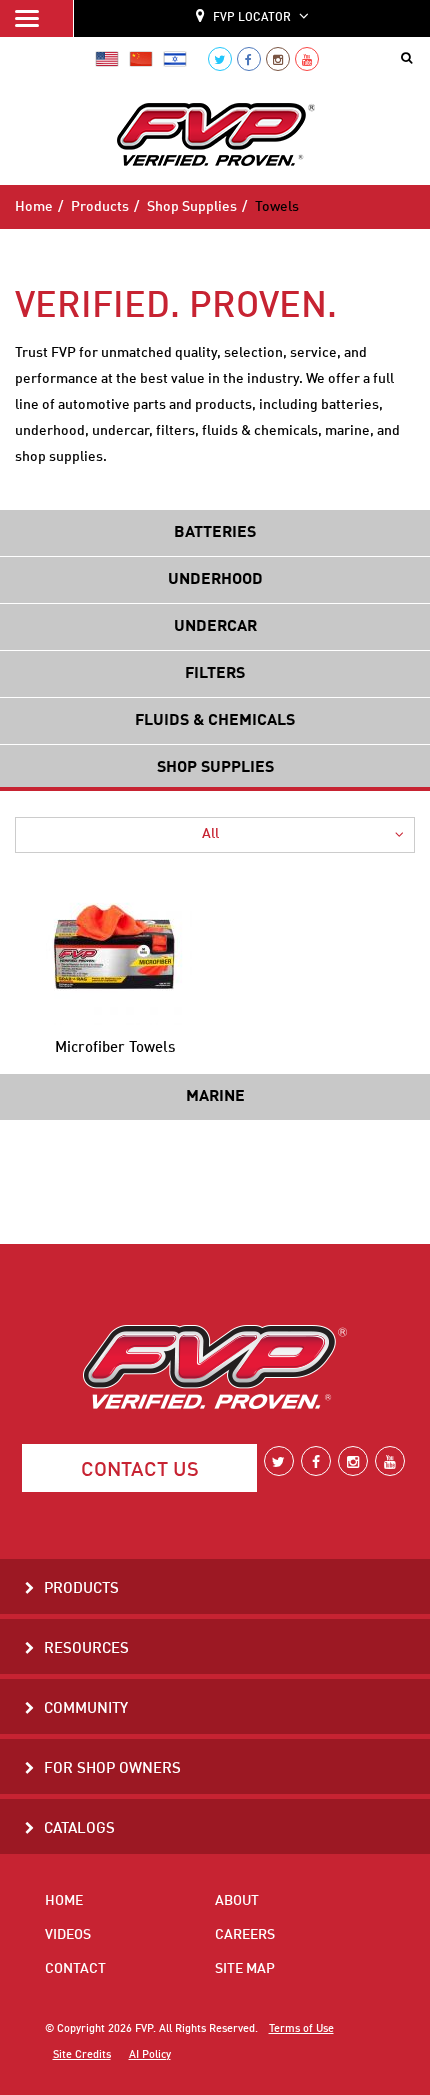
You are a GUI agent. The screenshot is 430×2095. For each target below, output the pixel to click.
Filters (215, 674)
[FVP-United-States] (107, 59)
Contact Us (140, 1471)
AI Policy (150, 2055)
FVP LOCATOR (252, 18)
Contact (75, 1969)
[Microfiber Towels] (115, 948)
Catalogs (79, 1829)
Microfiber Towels (115, 1048)
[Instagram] (278, 59)
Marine (215, 1097)
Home (34, 207)
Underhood (215, 580)
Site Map (245, 1969)
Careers (245, 1935)
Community (86, 1709)
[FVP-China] (141, 59)
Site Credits (82, 2055)
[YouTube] (307, 59)
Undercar (215, 627)
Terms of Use (301, 2029)
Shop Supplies (192, 207)
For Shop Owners (112, 1769)
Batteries (215, 533)
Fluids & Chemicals (215, 721)
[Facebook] (249, 59)
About (237, 1901)
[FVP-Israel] (175, 59)
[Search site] (410, 59)
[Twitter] (220, 59)
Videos (68, 1935)
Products (100, 207)
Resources (86, 1649)
